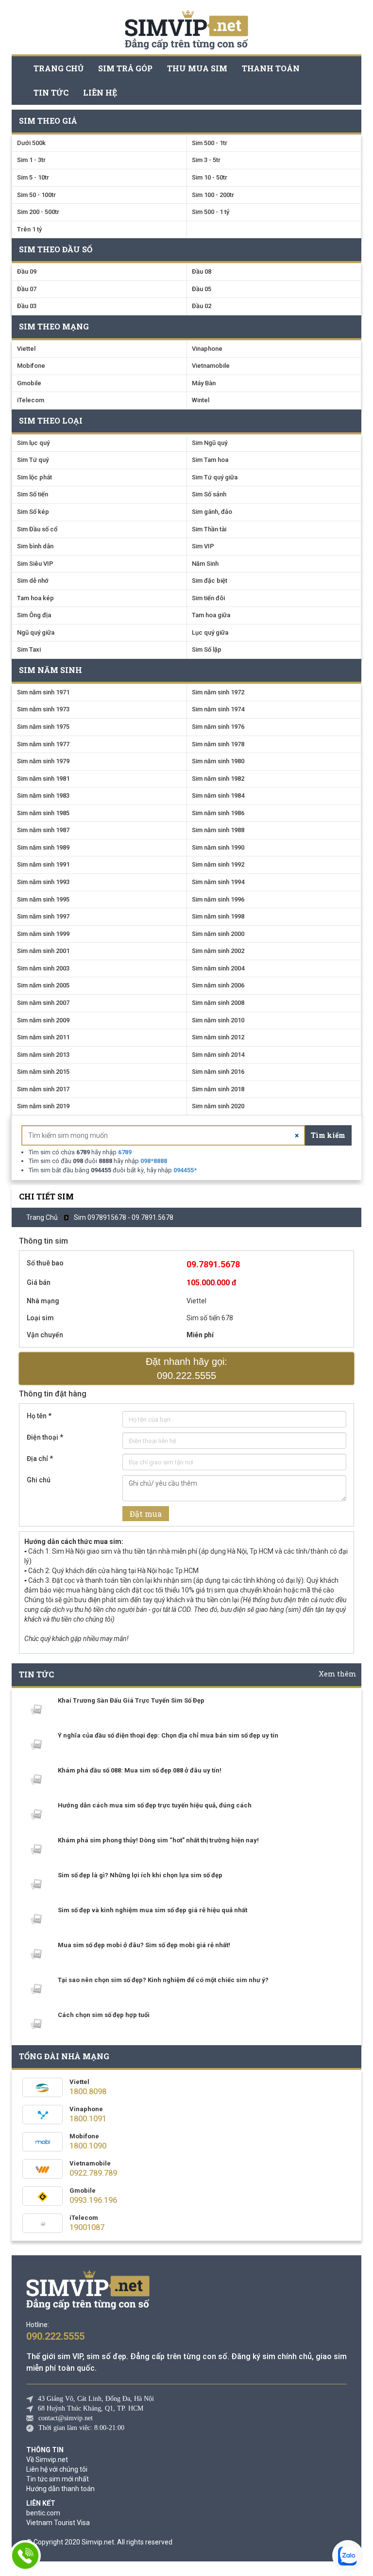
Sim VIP (203, 546)
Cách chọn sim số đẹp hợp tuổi (104, 2015)
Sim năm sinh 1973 (43, 709)
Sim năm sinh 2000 (218, 934)
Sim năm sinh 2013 (43, 1055)
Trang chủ (59, 68)
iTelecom (31, 400)
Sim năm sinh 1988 (218, 830)
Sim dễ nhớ (33, 581)
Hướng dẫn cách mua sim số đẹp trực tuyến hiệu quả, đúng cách (155, 1805)
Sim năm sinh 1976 (218, 727)
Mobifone (31, 366)
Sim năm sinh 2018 (218, 1089)
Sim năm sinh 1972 (218, 692)
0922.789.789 (93, 2173)
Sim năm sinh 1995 (43, 899)
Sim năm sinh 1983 (43, 796)
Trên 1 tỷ (29, 229)
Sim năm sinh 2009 (43, 1020)
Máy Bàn (204, 383)
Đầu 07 (27, 289)
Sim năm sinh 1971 (43, 692)
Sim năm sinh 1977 (43, 744)
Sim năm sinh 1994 (218, 882)
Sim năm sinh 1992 (218, 864)
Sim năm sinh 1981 (43, 779)
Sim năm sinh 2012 (218, 1037)
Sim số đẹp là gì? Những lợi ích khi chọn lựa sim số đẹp (140, 1875)
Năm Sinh (205, 564)
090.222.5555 (55, 2336)
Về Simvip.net (47, 2460)
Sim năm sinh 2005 (43, 985)
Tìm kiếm (328, 1135)
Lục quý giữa (210, 632)
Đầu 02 (202, 306)
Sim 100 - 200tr (213, 195)
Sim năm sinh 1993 (43, 882)
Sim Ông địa (34, 615)
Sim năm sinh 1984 (218, 796)
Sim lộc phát (34, 477)
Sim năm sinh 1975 (43, 727)
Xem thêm (338, 1674)
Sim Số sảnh (209, 494)
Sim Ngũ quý (210, 443)
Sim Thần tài (209, 529)
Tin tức (51, 92)
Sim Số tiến (33, 494)
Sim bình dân (35, 546)
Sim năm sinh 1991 (43, 864)
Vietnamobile (211, 366)
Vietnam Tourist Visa (58, 2523)
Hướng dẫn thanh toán (60, 2489)
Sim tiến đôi (208, 598)
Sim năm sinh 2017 (43, 1089)
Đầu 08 (202, 271)
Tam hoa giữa (211, 615)
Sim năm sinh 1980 (218, 761)
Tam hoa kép (35, 598)
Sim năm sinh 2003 (43, 968)
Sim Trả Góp (125, 68)
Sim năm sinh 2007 (43, 1003)
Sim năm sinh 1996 (218, 899)
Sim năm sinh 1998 (218, 916)
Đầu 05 (202, 289)
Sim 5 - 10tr (33, 177)
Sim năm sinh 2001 (43, 951)
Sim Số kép (33, 512)
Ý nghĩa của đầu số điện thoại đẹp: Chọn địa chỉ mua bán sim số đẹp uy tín (168, 1735)
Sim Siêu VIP (35, 564)
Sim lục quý (33, 443)
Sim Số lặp (207, 649)
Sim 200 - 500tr (38, 212)
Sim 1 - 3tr (31, 160)
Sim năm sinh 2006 (218, 985)
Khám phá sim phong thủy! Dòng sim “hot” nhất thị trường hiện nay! (158, 1840)
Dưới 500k (31, 143)
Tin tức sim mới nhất (58, 2479)
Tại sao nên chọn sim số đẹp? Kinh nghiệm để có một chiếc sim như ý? (163, 1980)
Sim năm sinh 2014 (218, 1055)
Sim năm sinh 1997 (43, 916)
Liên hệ (100, 92)
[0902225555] (25, 2556)
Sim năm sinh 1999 (43, 934)
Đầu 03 (27, 306)
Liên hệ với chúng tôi (57, 2469)
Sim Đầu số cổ (37, 529)
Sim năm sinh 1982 (218, 779)
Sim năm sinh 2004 (218, 968)
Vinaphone (207, 349)
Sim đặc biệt (210, 581)
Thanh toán (271, 68)
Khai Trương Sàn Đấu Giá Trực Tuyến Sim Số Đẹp (131, 1700)
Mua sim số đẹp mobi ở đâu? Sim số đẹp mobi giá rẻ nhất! (144, 1945)
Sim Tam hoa (210, 460)
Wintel (201, 400)
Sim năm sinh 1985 (43, 813)
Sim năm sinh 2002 (218, 951)
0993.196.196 (93, 2200)
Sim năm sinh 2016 (218, 1072)
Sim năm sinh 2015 (43, 1072)
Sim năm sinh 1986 (218, 813)
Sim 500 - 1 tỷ (211, 212)
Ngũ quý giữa (36, 632)
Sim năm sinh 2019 (43, 1106)
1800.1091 (88, 2119)
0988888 (154, 1161)
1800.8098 (88, 2092)
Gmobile (29, 383)
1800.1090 (88, 2146)
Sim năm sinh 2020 (218, 1106)
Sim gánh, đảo (212, 512)
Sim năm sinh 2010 (218, 1020)
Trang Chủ (42, 1217)
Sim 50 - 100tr (36, 195)
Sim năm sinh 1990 (218, 847)
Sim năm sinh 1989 (43, 847)
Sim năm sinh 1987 (43, 830)
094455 (185, 1170)
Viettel (26, 349)
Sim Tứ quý (33, 460)
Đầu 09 (27, 271)
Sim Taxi (29, 649)
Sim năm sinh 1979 (43, 761)
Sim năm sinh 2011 (43, 1037)
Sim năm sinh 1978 (218, 744)
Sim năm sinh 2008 (218, 1003)
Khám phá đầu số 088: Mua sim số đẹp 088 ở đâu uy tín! (140, 1770)
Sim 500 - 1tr (210, 143)
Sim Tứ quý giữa (215, 477)
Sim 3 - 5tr (206, 160)
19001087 (87, 2227)
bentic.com (43, 2513)
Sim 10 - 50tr (210, 177)
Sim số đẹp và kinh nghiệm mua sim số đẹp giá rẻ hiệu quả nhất (153, 1910)
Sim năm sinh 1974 (218, 709)
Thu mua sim (197, 68)
